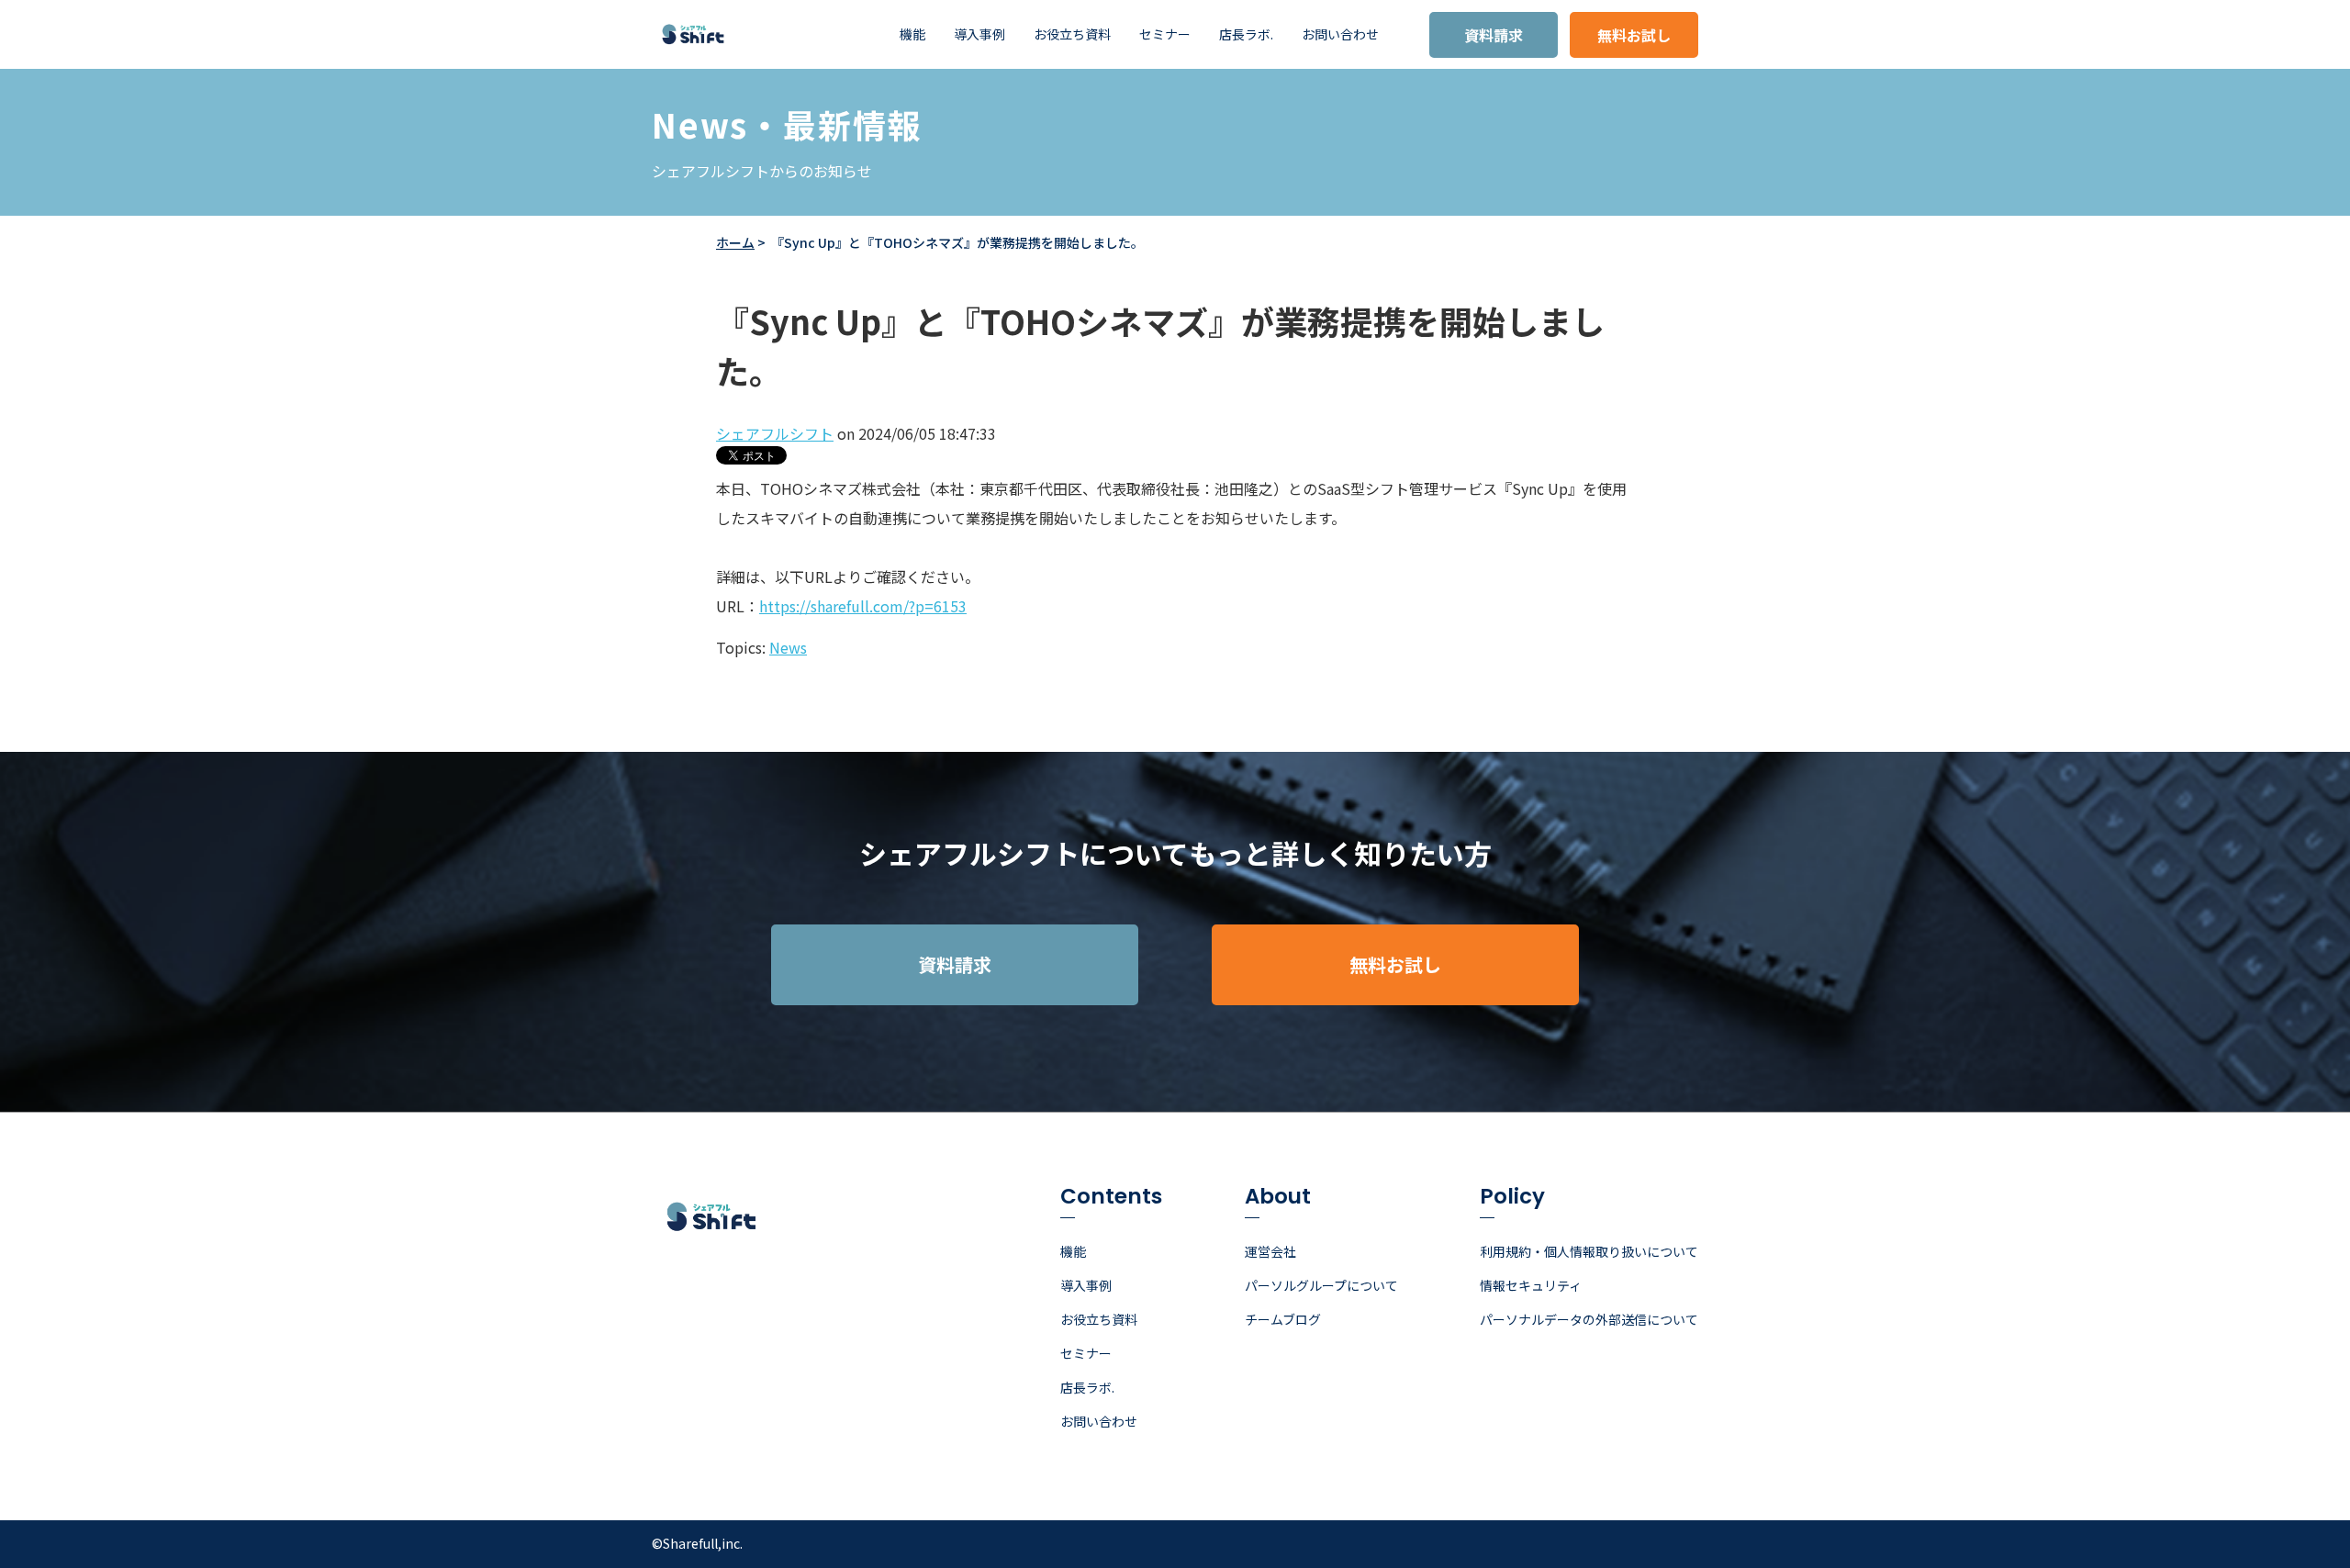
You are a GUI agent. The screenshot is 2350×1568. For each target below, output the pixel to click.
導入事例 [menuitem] (979, 34)
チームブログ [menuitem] (1283, 1319)
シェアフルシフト (775, 433)
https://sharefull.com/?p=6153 (863, 606)
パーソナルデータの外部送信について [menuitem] (1589, 1319)
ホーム (735, 242)
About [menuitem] (1278, 1198)
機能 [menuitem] (912, 34)
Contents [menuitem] (1111, 1198)
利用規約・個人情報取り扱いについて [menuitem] (1589, 1251)
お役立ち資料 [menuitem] (1072, 34)
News (788, 647)
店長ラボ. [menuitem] (1246, 34)
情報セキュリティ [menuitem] (1531, 1285)
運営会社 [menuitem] (1270, 1251)
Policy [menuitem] (1512, 1198)
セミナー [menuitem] (1165, 34)
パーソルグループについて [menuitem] (1321, 1285)
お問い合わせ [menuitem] (1340, 34)
